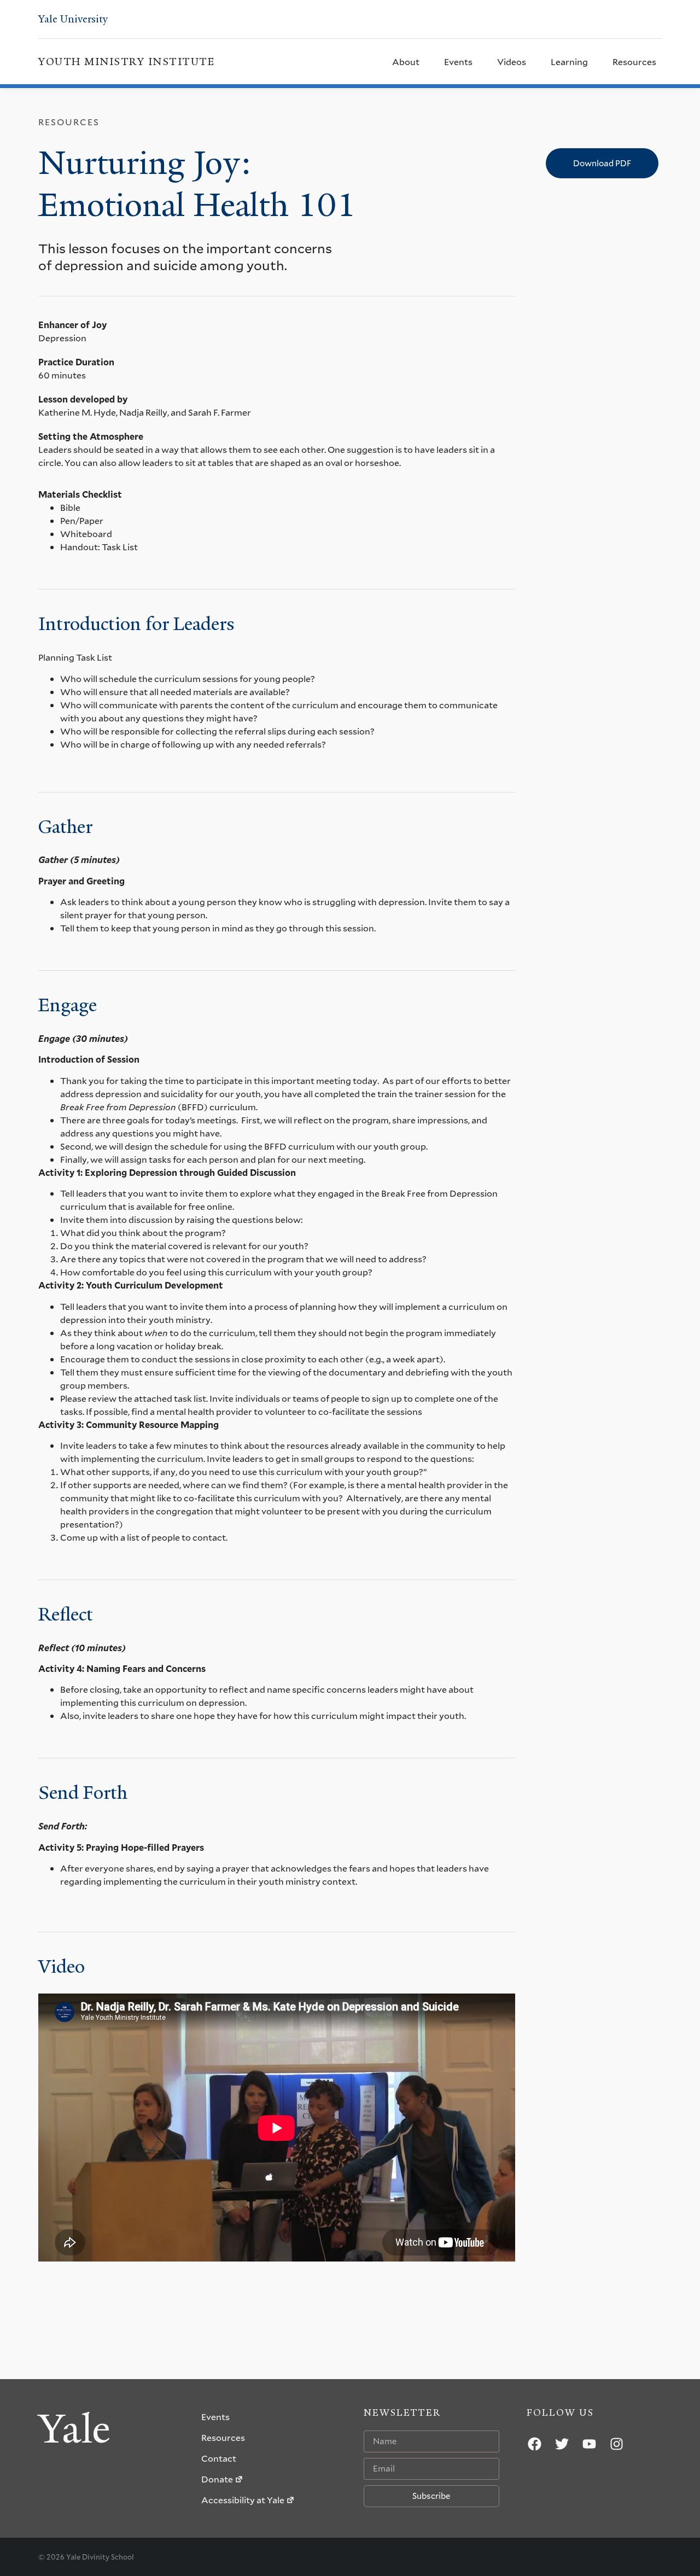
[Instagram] (617, 2444)
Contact (219, 2458)
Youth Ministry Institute (126, 62)
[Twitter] (562, 2444)
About (406, 62)
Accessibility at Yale (243, 2500)
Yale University (73, 19)
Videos (512, 62)
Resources (634, 62)
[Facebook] (535, 2444)
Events (458, 62)
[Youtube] (590, 2444)
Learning (569, 62)
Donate (217, 2479)
